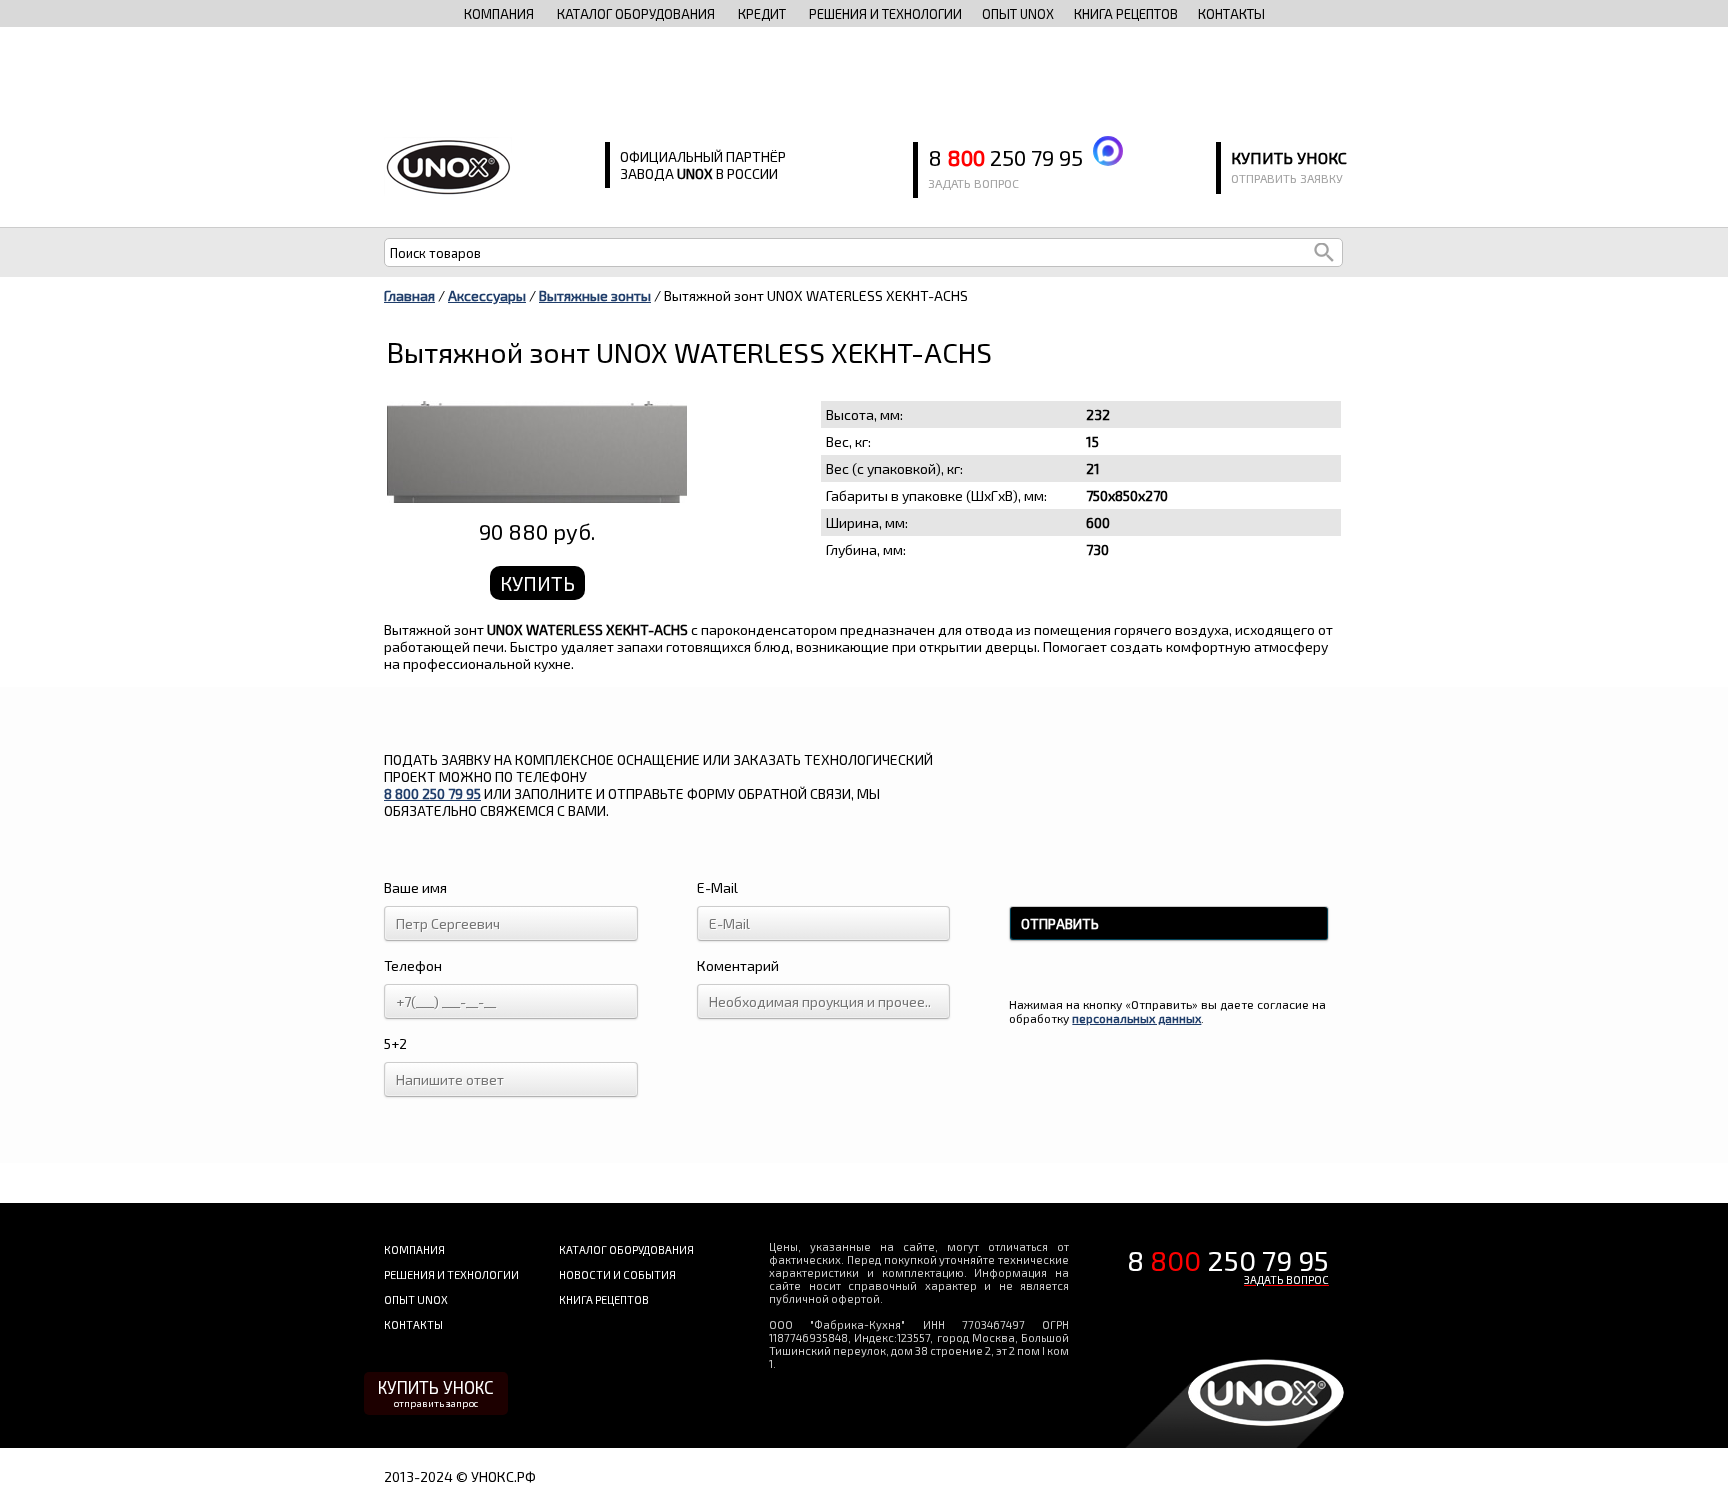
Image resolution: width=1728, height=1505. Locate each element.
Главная (409, 295)
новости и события (617, 1274)
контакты (1231, 14)
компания (499, 14)
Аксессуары (487, 295)
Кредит (762, 14)
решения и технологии (885, 14)
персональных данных (1136, 1018)
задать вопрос (973, 183)
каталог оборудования (636, 14)
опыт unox (1018, 14)
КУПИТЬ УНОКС (436, 1392)
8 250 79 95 (1005, 157)
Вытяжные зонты (595, 295)
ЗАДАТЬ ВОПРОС (1286, 1279)
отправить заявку (1287, 178)
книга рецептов (1126, 14)
